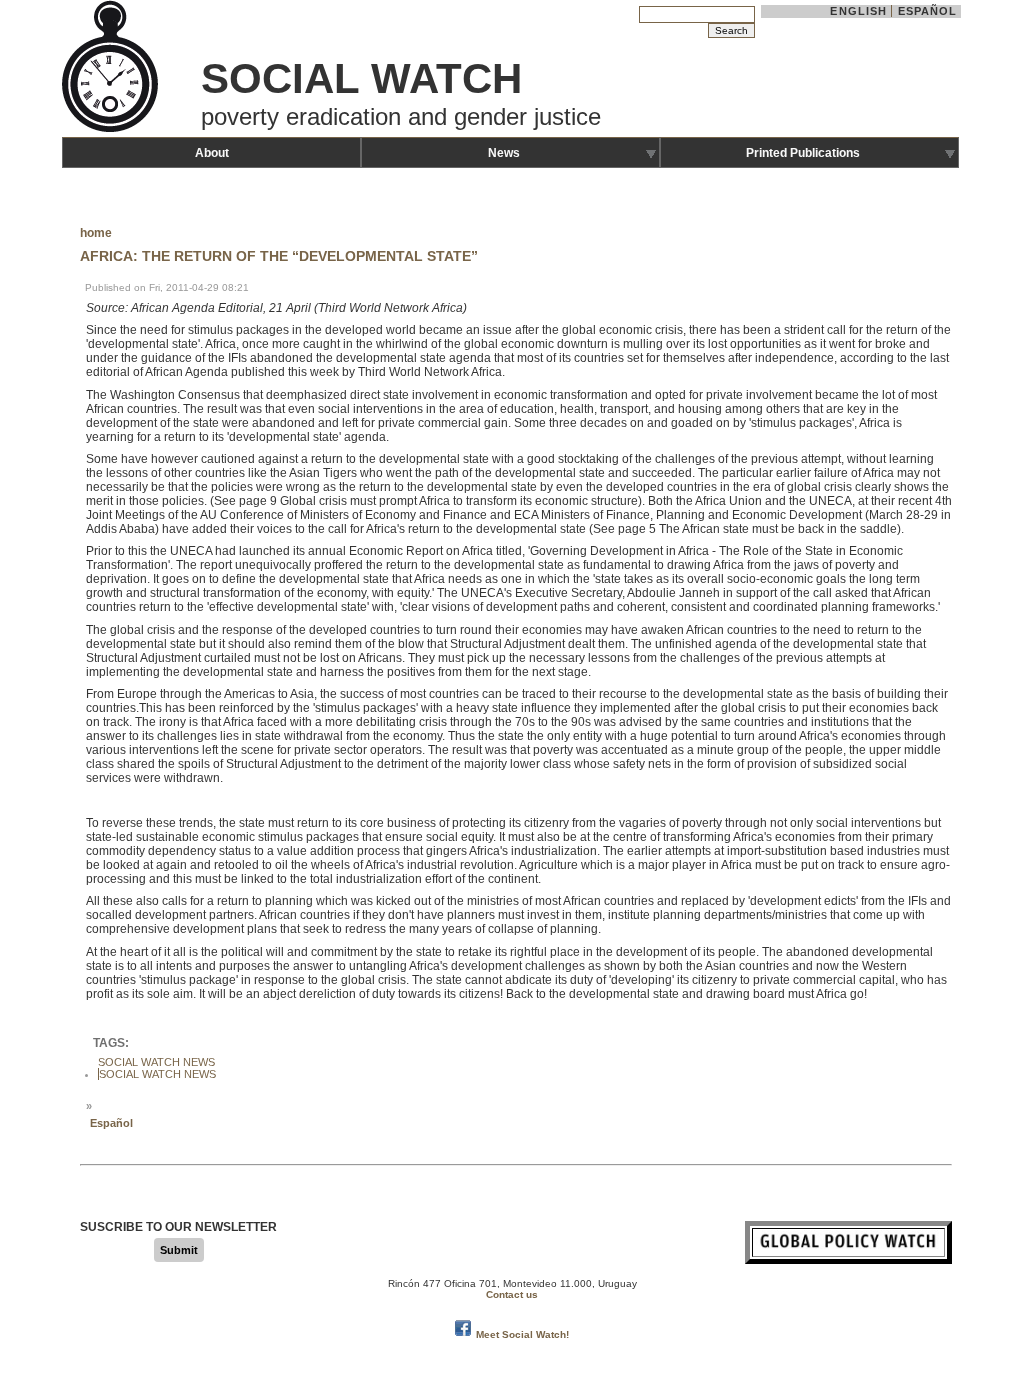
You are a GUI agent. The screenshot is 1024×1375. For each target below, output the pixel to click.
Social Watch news (157, 1074)
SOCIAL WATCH (361, 78)
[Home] (112, 130)
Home (96, 233)
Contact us (512, 1294)
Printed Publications (803, 153)
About (212, 153)
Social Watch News (156, 1062)
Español (928, 11)
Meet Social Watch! (522, 1334)
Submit (179, 1250)
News (504, 153)
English (858, 11)
